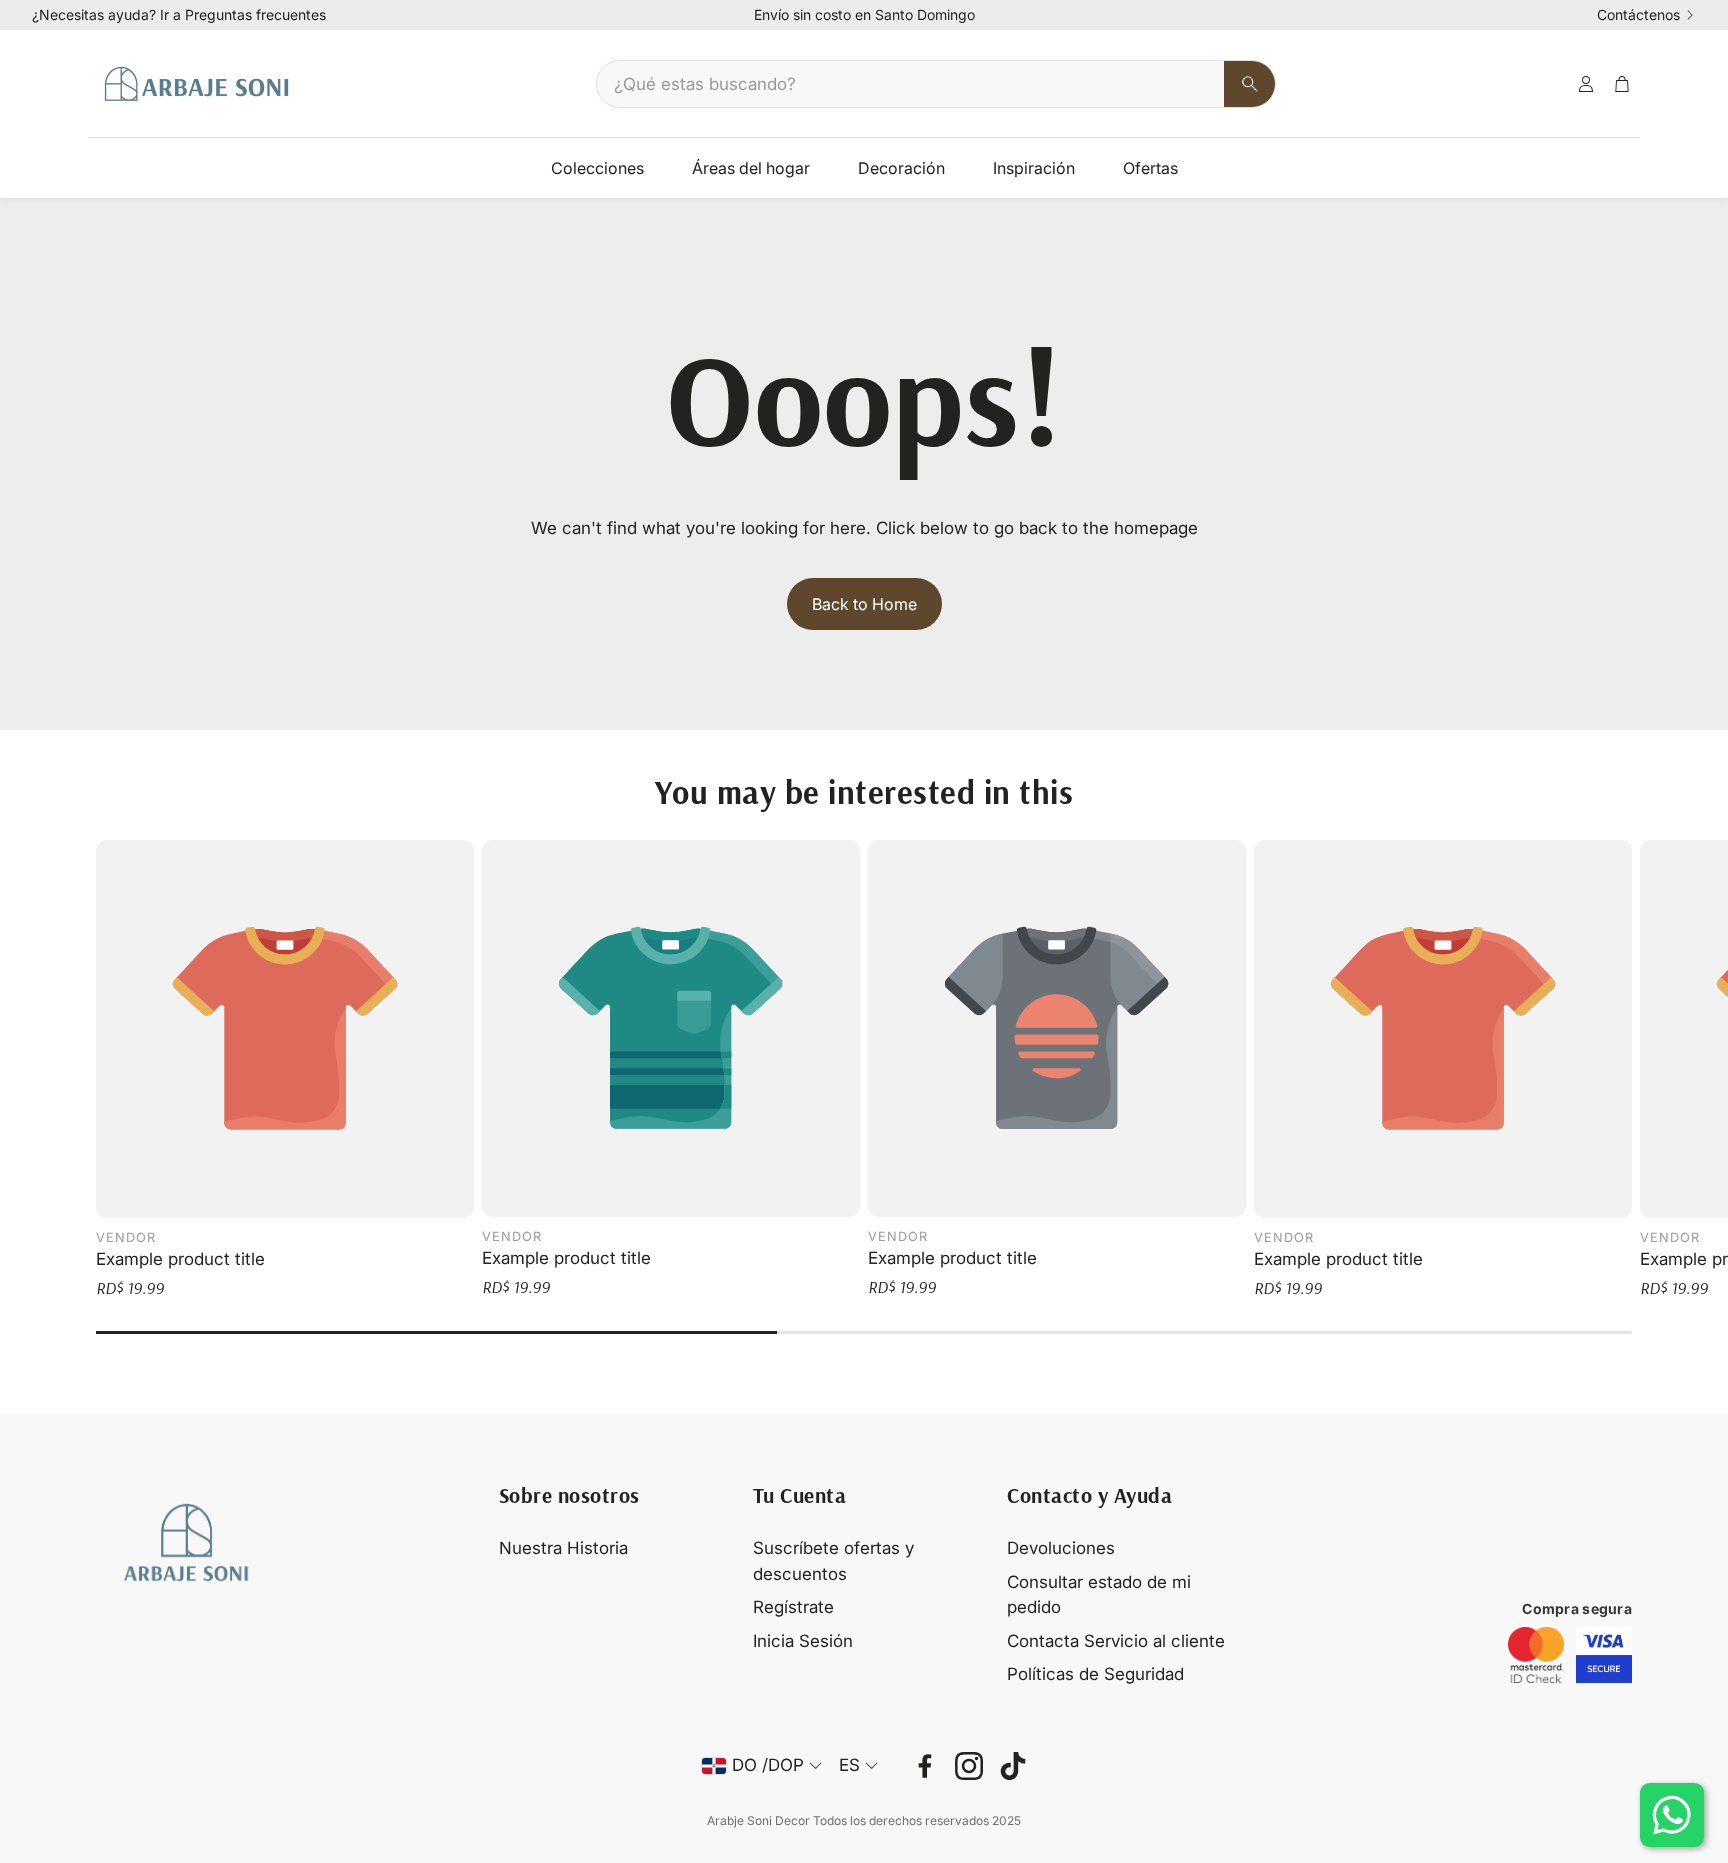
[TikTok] (1013, 1766)
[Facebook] (925, 1766)
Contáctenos (1638, 15)
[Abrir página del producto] (285, 1029)
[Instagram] (969, 1766)
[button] (936, 84)
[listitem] (1536, 1655)
